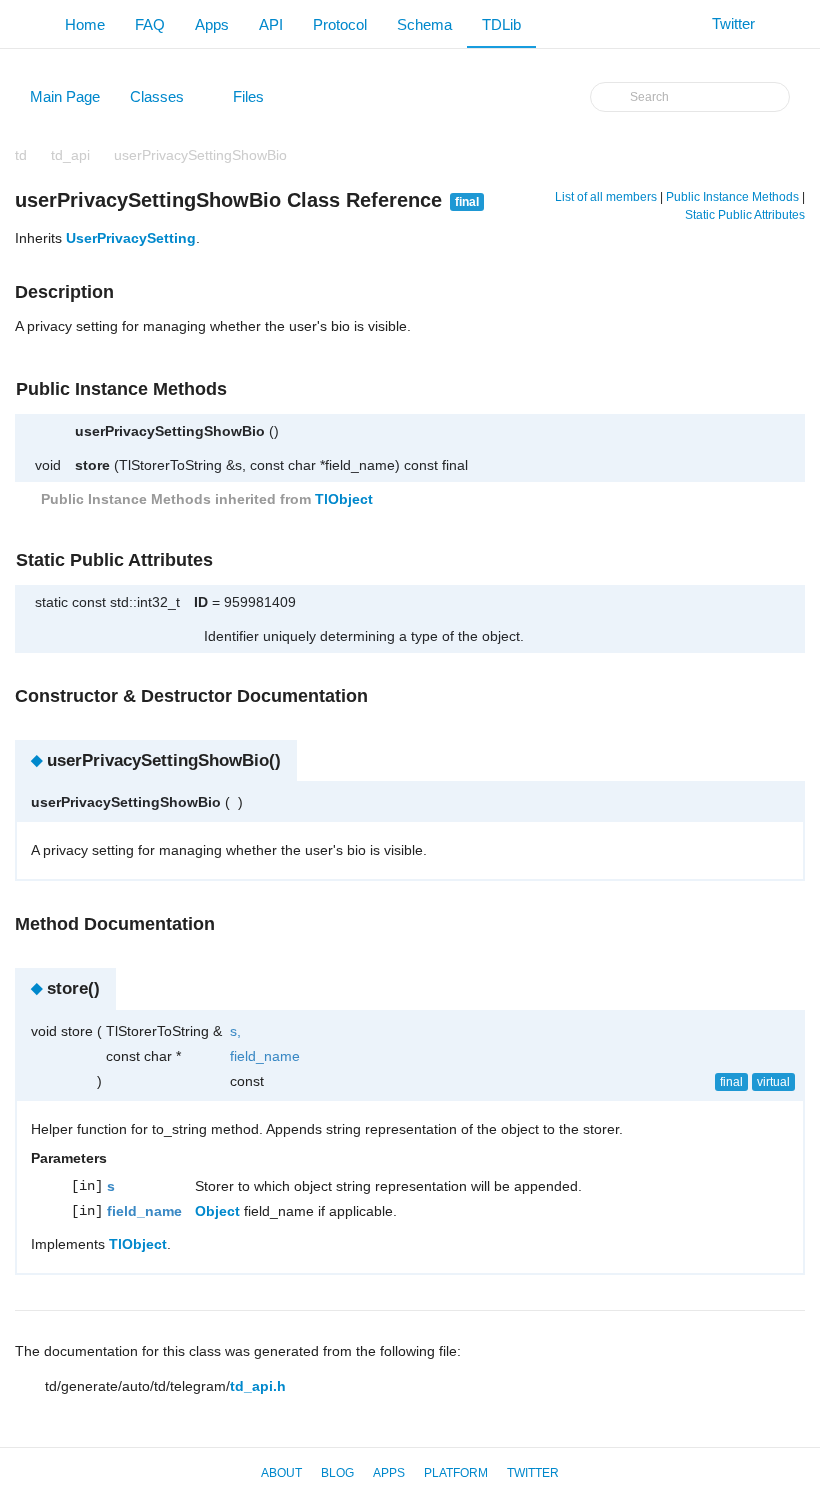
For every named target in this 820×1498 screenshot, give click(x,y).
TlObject (344, 499)
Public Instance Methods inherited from (205, 499)
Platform (456, 1473)
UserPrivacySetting (131, 238)
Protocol (340, 24)
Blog (337, 1473)
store (92, 465)
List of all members (606, 197)
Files (258, 101)
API (271, 24)
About (281, 1473)
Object (217, 1211)
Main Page (65, 96)
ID (201, 602)
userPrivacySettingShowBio (200, 155)
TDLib (501, 24)
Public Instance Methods (732, 197)
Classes (166, 101)
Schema (424, 24)
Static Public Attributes (745, 215)
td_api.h (258, 1386)
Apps (212, 24)
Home (85, 24)
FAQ (150, 24)
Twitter (533, 1473)
